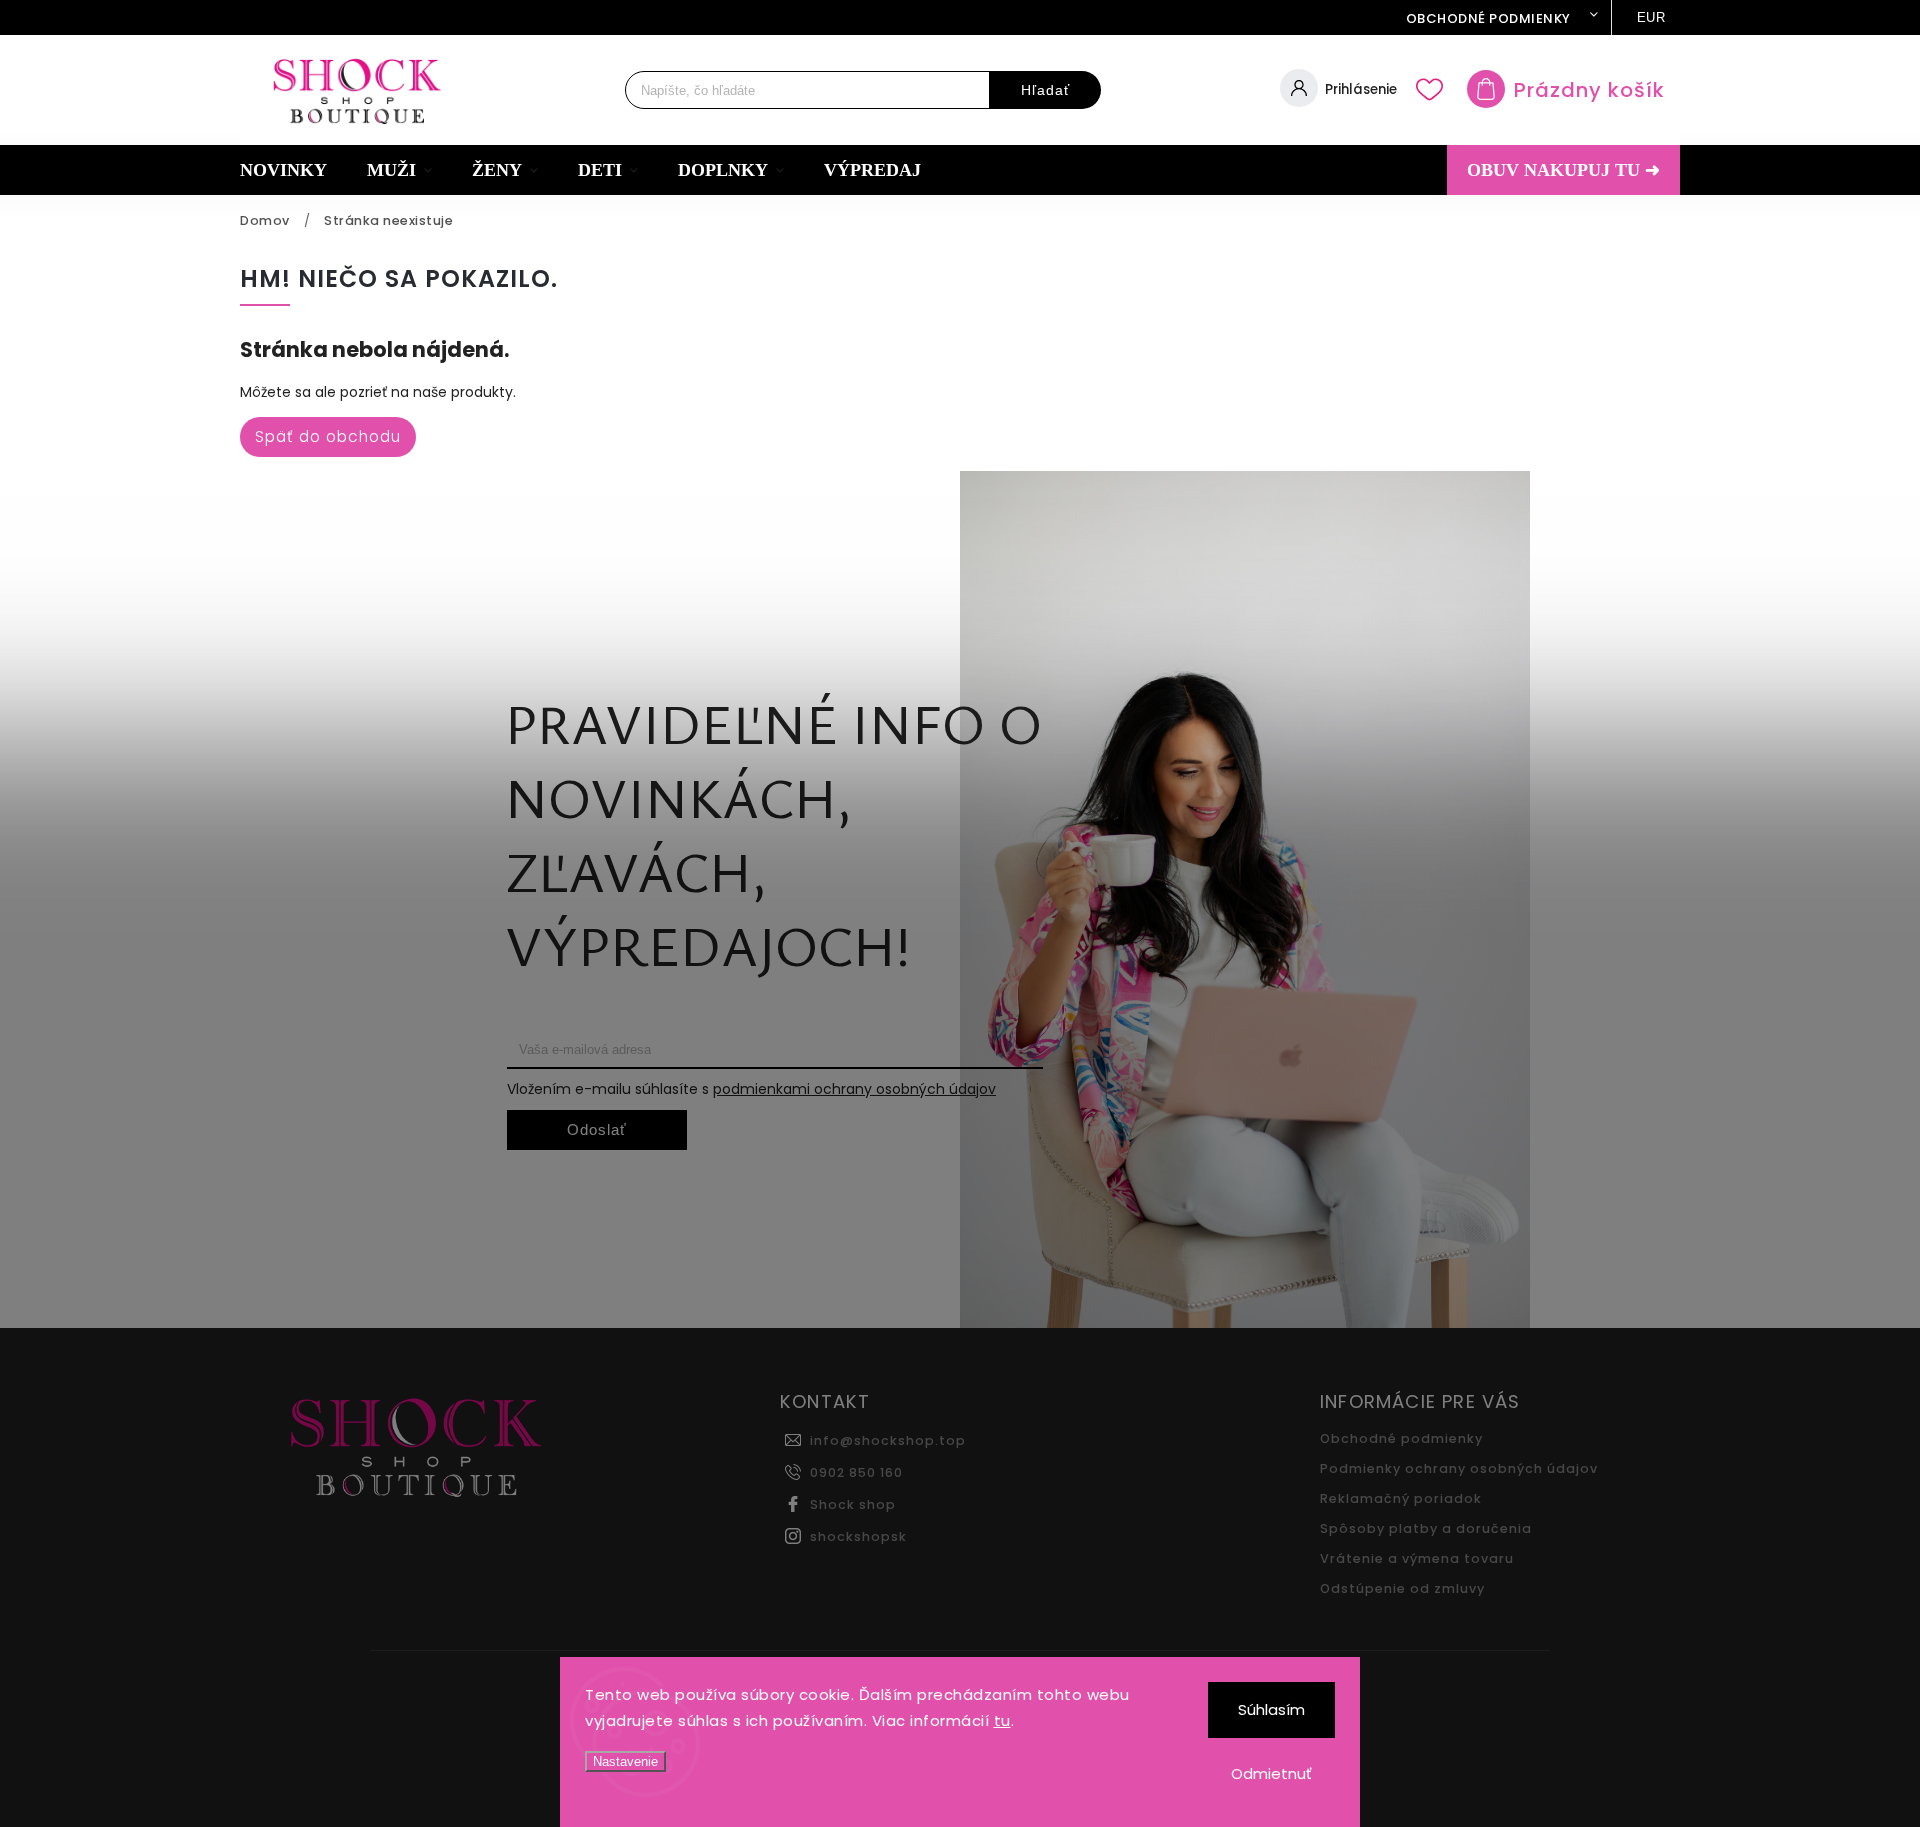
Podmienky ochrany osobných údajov (1459, 1468)
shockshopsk (858, 1536)
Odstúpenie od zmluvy (1402, 1588)
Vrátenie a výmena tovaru (1417, 1558)
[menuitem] (293, 170)
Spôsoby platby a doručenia (1426, 1528)
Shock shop (853, 1504)
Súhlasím (1271, 1709)
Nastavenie (625, 1761)
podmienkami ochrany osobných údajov (854, 1089)
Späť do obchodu (328, 436)
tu (1002, 1720)
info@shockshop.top (888, 1440)
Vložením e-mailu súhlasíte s (751, 1089)
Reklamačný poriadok (1401, 1498)
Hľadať (1045, 90)
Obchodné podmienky (1488, 18)
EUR (1651, 17)
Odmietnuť (1271, 1773)
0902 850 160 (856, 1472)
